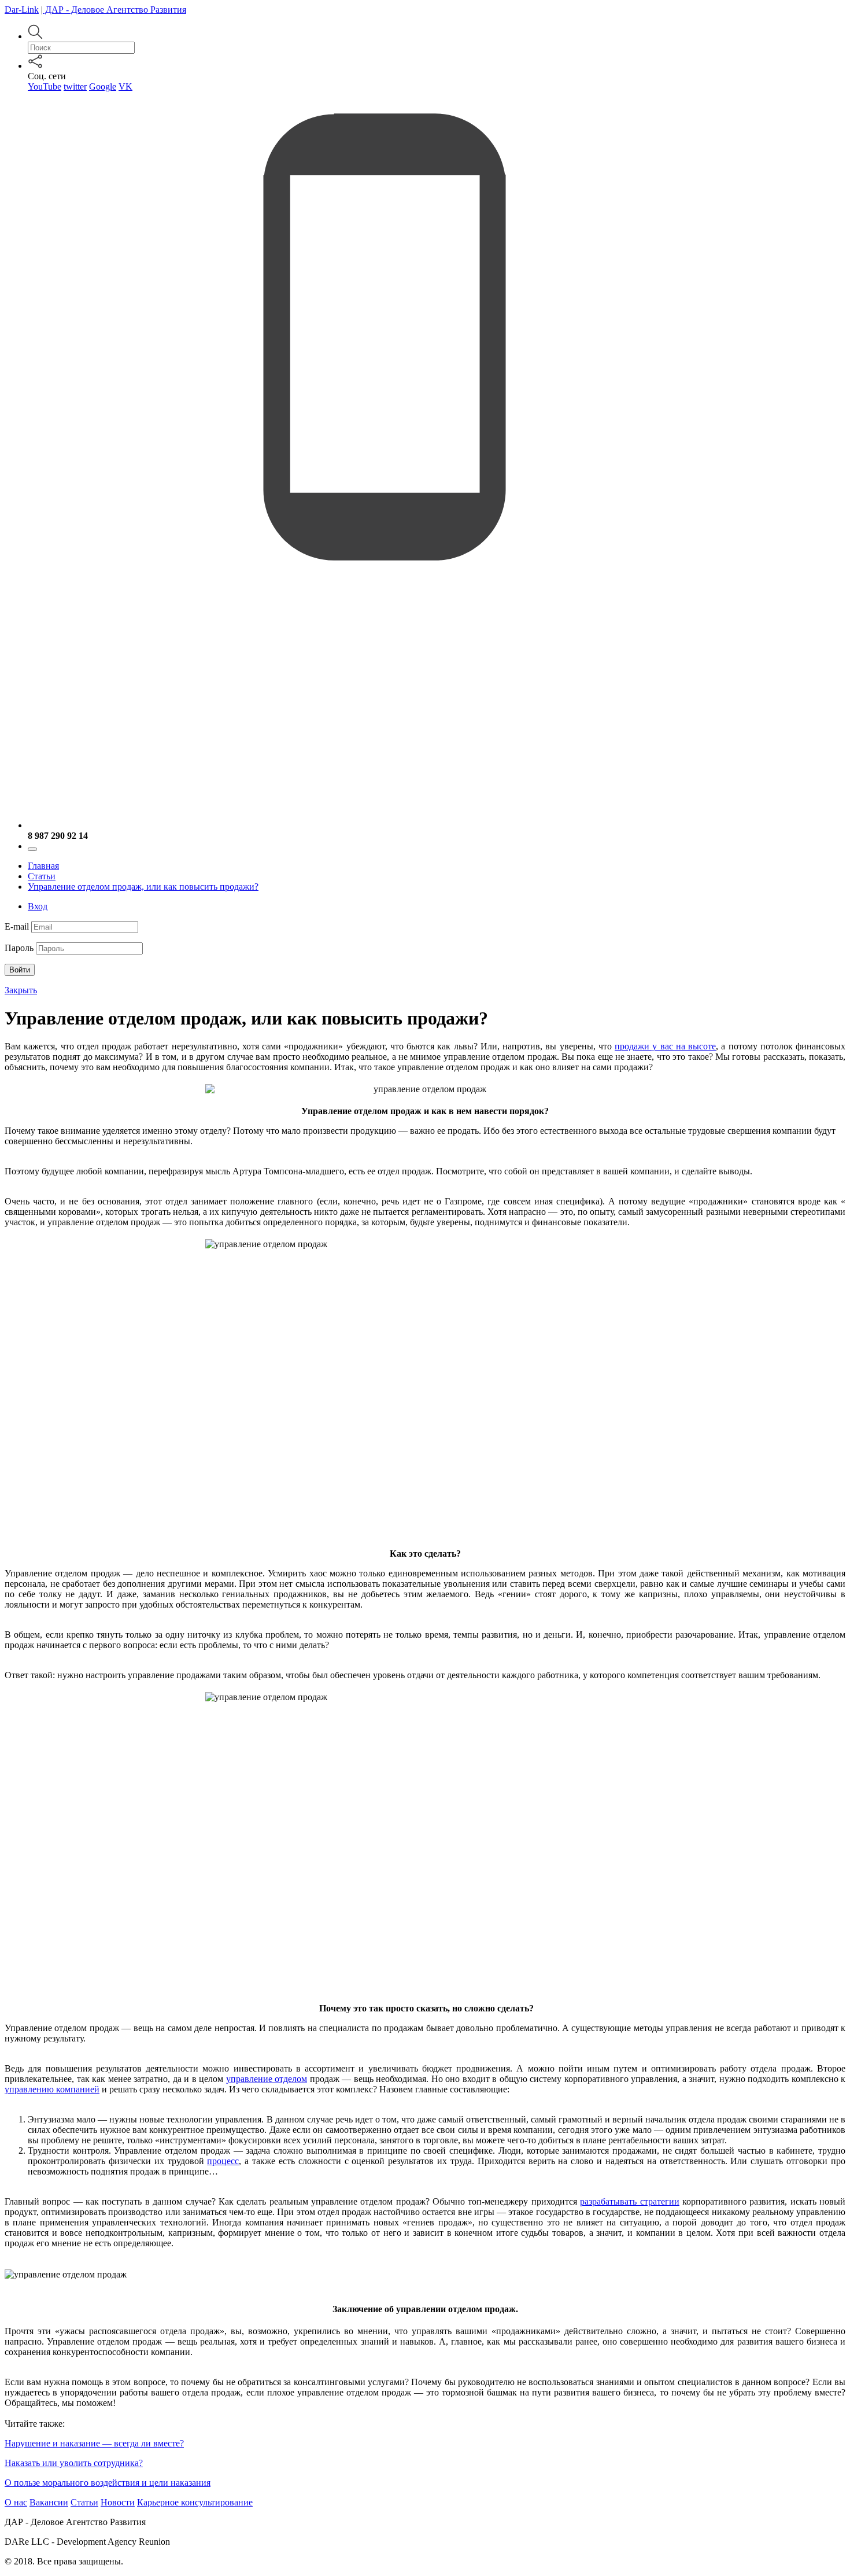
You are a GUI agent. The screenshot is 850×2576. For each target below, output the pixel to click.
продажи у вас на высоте (665, 1046)
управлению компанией (52, 2089)
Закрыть (21, 990)
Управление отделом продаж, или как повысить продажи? (143, 887)
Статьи (42, 876)
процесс (223, 2161)
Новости (118, 2502)
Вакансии (49, 2502)
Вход (38, 906)
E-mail (17, 926)
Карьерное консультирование (195, 2502)
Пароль (19, 948)
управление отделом (267, 2079)
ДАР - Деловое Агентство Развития (114, 10)
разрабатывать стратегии (629, 2201)
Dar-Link (22, 10)
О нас (16, 2502)
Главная (43, 866)
